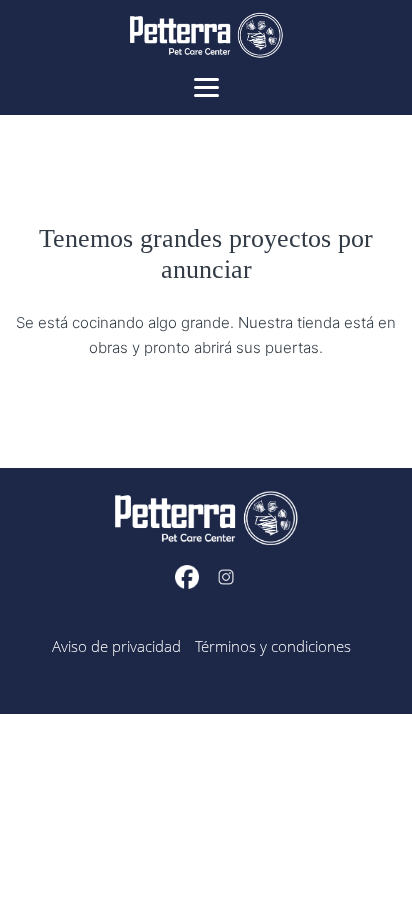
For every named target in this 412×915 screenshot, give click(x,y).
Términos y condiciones (273, 646)
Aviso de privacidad (116, 646)
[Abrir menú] (206, 86)
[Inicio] (206, 38)
